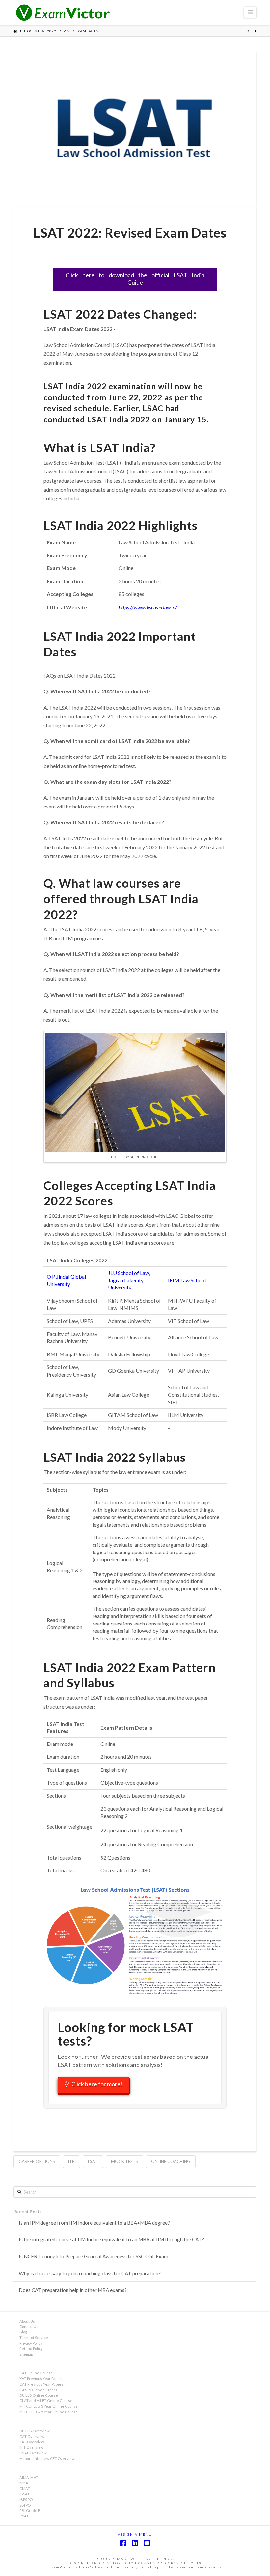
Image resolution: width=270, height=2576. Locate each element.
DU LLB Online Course (39, 2395)
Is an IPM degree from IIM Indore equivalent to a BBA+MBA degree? (94, 2223)
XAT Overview (32, 2442)
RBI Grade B (30, 2510)
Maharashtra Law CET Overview (47, 2458)
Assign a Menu (135, 2534)
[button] (250, 12)
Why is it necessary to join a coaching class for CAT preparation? (90, 2273)
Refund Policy (31, 2349)
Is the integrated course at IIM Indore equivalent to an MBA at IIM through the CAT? (111, 2239)
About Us (27, 2321)
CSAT (24, 2516)
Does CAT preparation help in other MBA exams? (73, 2290)
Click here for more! (97, 2084)
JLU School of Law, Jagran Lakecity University (129, 1280)
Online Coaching (171, 2161)
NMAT (25, 2483)
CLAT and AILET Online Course (46, 2401)
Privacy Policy (31, 2343)
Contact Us (29, 2327)
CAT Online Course (36, 2373)
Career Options (37, 2161)
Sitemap (26, 2354)
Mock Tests (124, 2161)
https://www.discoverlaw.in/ (148, 607)
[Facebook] (123, 2543)
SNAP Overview (33, 2453)
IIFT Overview (31, 2447)
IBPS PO (26, 2500)
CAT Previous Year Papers (41, 2384)
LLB (71, 2161)
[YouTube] (147, 2543)
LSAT (93, 2161)
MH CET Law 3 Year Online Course (49, 2406)
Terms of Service (34, 2337)
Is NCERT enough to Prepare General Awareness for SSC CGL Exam (94, 2256)
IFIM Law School (187, 1280)
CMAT (25, 2488)
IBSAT (25, 2494)
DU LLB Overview (35, 2431)
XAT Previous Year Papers (41, 2379)
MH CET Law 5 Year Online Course (49, 2412)
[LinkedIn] (135, 2543)
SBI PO (25, 2505)
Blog (23, 2332)
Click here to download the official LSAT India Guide (135, 279)
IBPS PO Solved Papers (38, 2390)
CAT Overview (32, 2436)
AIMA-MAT (29, 2478)
